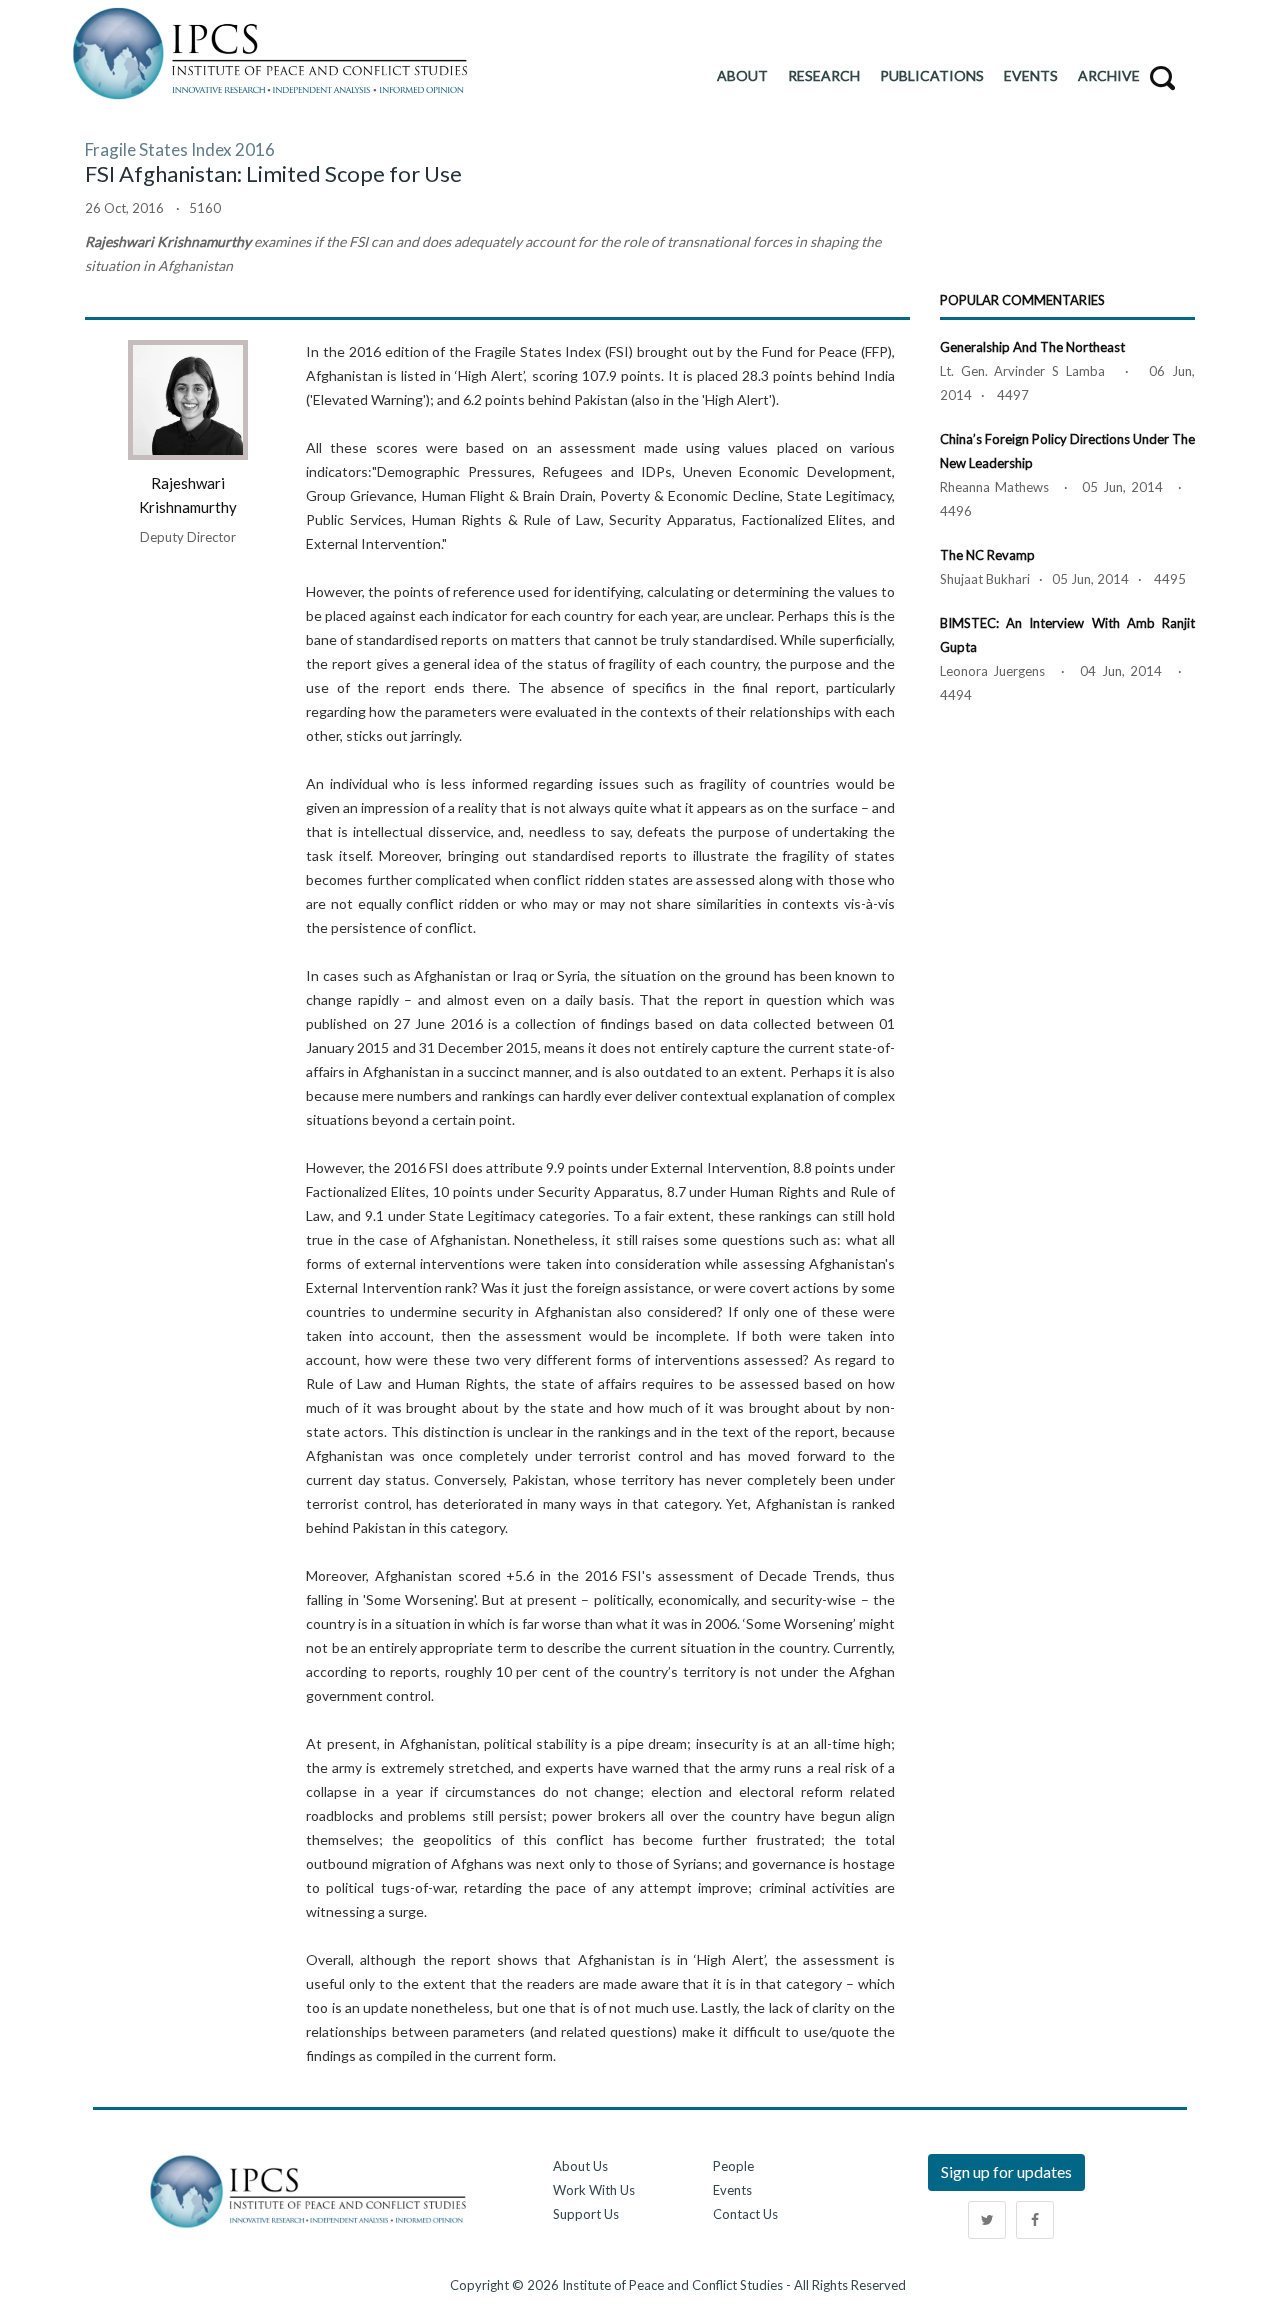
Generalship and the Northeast (1032, 347)
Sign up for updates (1006, 2171)
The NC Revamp (987, 555)
